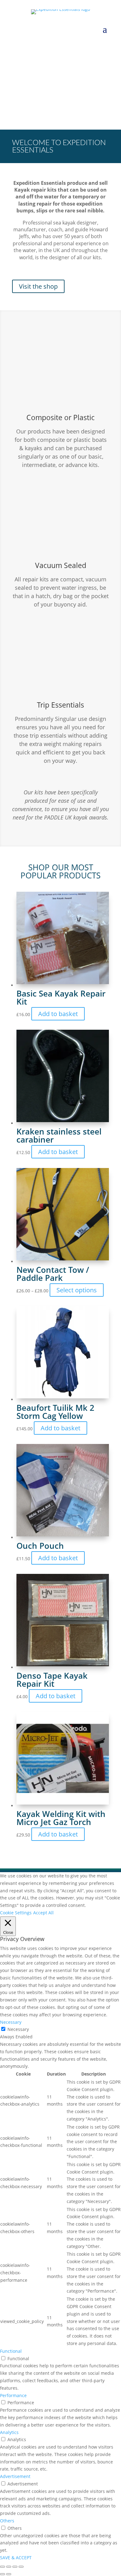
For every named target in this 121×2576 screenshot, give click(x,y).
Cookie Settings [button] (16, 1913)
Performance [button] (13, 2395)
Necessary (18, 2029)
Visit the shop (38, 286)
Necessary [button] (11, 2022)
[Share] (15, 2567)
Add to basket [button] (58, 1014)
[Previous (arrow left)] (2, 2574)
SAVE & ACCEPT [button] (16, 2558)
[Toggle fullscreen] (9, 2567)
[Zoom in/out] (2, 2567)
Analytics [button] (9, 2432)
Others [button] (7, 2521)
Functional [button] (11, 2351)
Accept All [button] (43, 1913)
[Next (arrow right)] (9, 2574)
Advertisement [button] (15, 2476)
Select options (77, 1290)
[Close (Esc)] (21, 2567)
